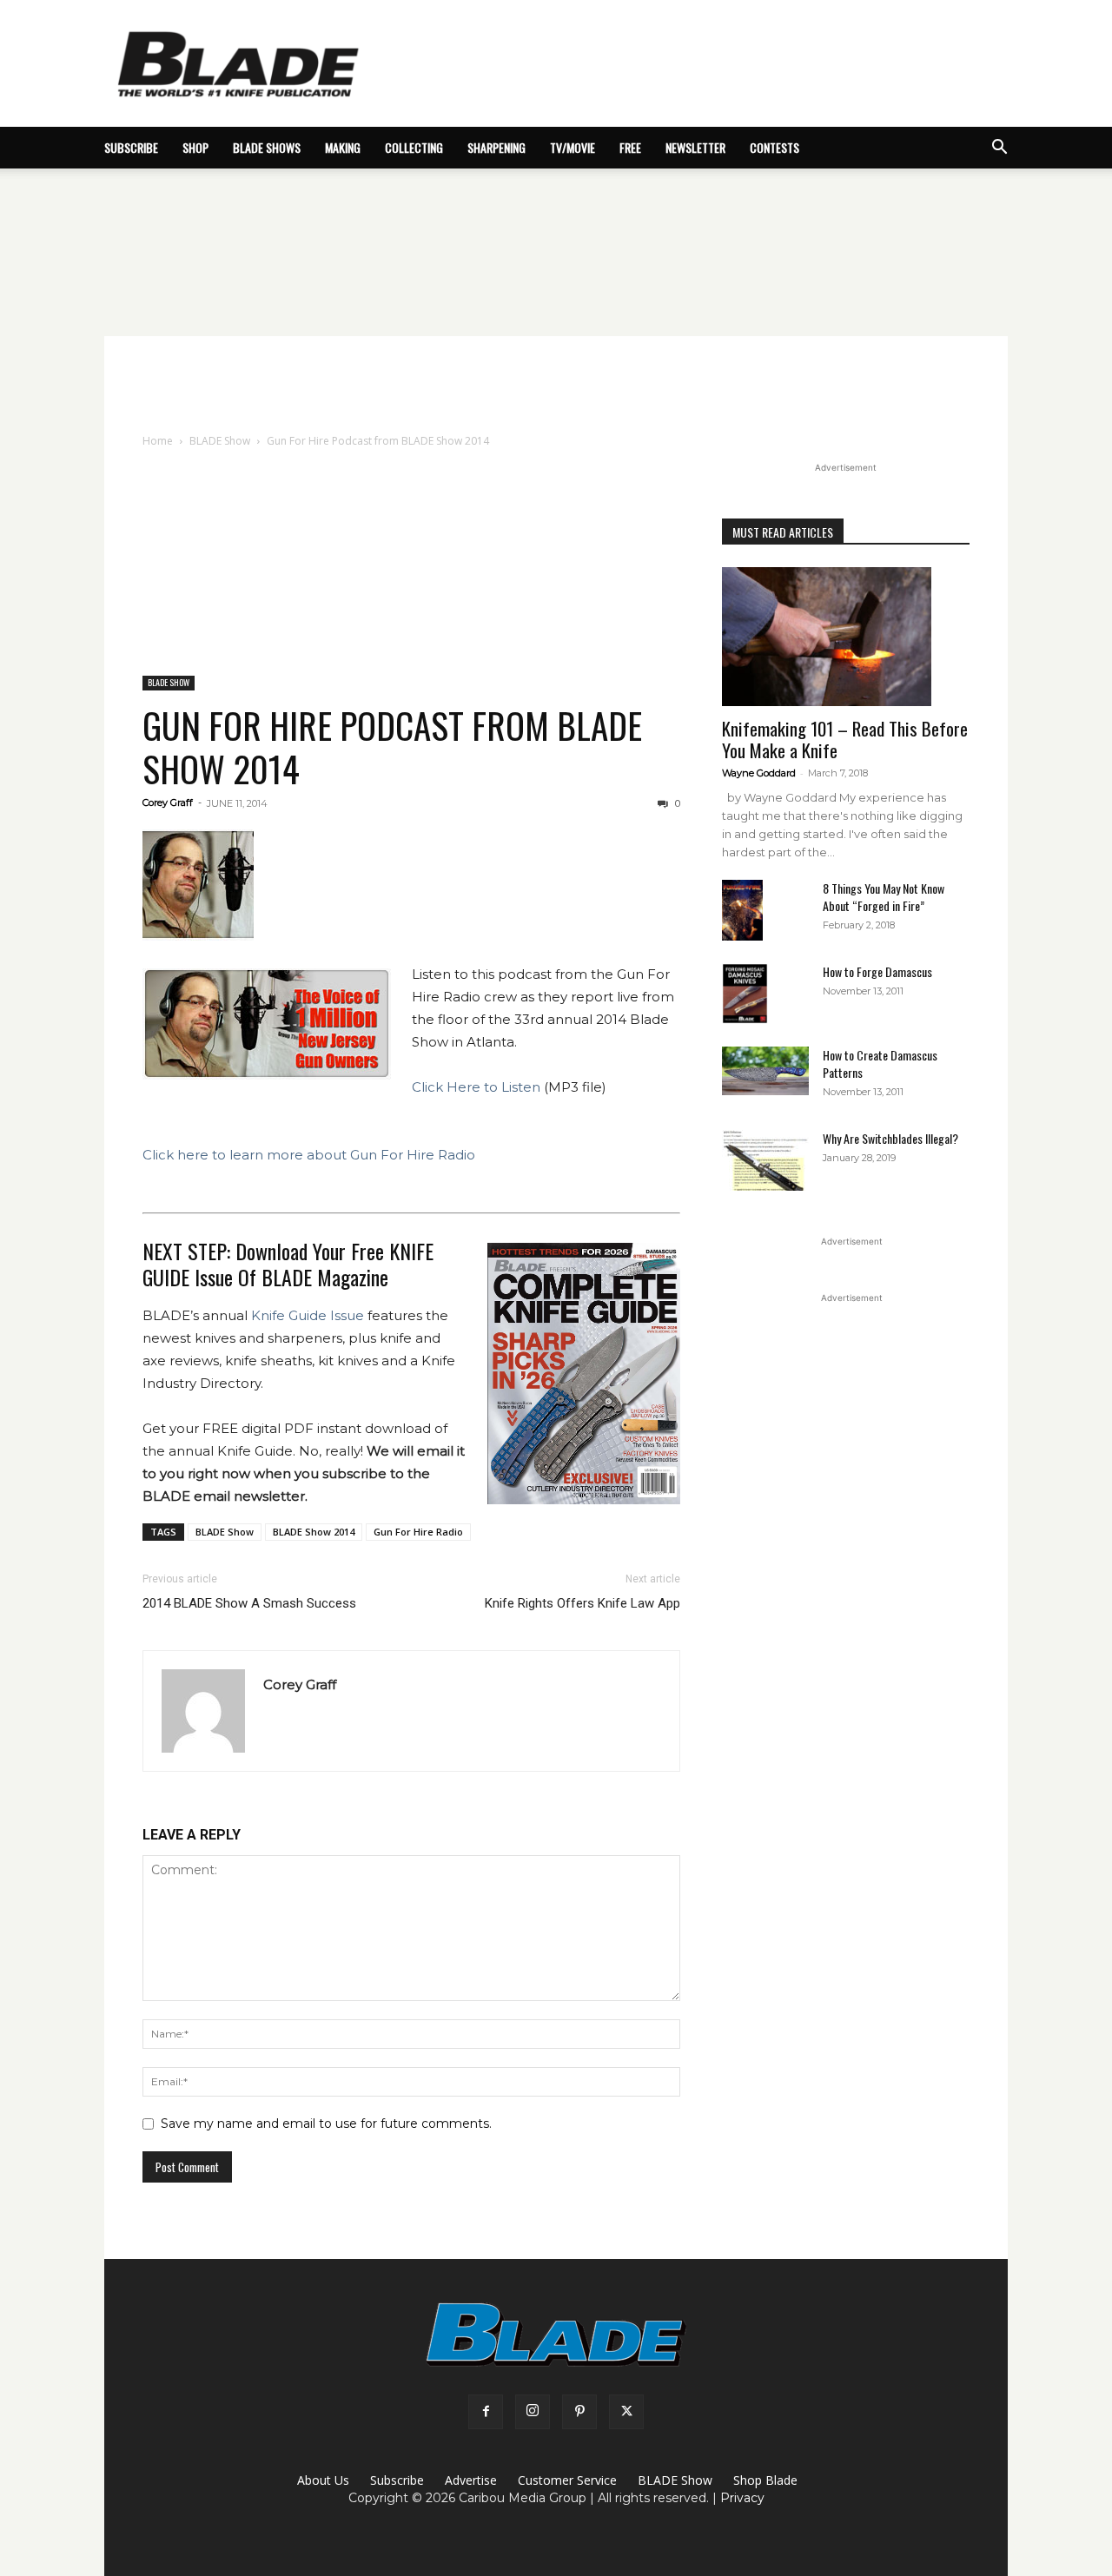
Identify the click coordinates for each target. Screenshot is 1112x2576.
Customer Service (567, 2480)
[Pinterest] (579, 2412)
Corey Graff (168, 803)
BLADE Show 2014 (314, 1532)
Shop (195, 147)
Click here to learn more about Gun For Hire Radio (309, 1155)
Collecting (414, 147)
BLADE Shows (267, 147)
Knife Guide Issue (308, 1315)
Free (630, 147)
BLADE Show (220, 441)
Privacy (742, 2498)
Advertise (471, 2480)
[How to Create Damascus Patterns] (765, 1071)
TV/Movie (573, 147)
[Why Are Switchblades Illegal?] (765, 1160)
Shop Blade (765, 2480)
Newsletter (695, 147)
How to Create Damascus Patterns (880, 1063)
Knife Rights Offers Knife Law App (582, 1603)
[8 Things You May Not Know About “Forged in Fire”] (742, 911)
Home (158, 441)
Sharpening (496, 147)
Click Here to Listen (476, 1087)
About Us (323, 2480)
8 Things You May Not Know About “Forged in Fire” (884, 897)
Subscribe (397, 2480)
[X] (626, 2412)
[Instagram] (533, 2412)
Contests (774, 147)
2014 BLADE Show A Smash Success (249, 1603)
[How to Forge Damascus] (745, 994)
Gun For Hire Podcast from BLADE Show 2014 (392, 746)
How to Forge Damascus (877, 971)
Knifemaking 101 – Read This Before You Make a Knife (845, 739)
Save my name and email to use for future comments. (326, 2124)
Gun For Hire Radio (418, 1532)
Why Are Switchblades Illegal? (890, 1138)
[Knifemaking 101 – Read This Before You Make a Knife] (846, 637)
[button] (999, 149)
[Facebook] (486, 2412)
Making (343, 147)
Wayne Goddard (759, 773)
